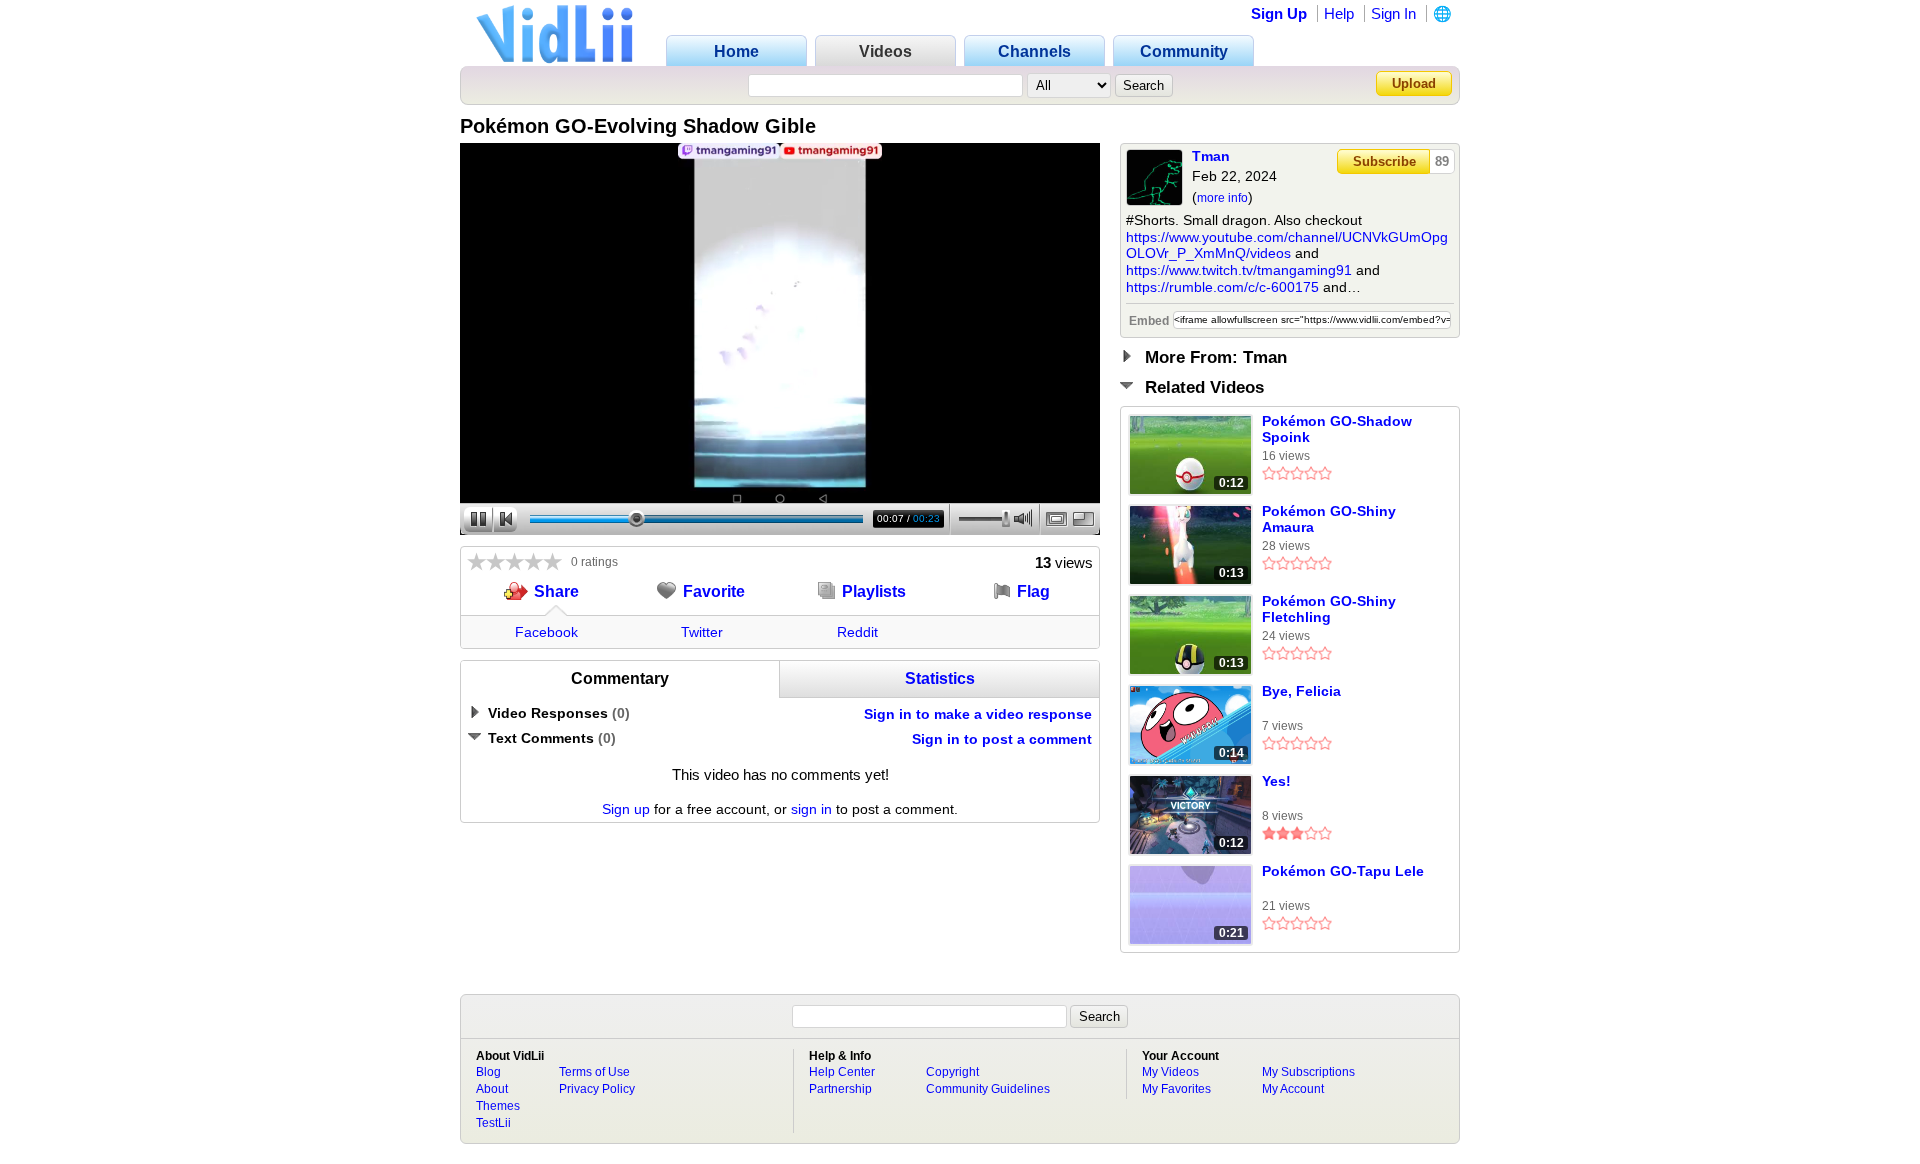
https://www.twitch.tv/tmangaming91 (1239, 270)
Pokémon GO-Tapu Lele (1343, 871)
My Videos (1170, 1072)
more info (1222, 198)
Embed (1149, 321)
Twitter (702, 632)
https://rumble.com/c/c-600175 (1222, 287)
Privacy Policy (597, 1089)
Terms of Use (594, 1072)
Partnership (840, 1089)
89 (1442, 161)
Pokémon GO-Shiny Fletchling (1329, 609)
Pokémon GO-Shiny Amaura (1329, 519)
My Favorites (1176, 1089)
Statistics (940, 678)
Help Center (842, 1072)
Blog (488, 1072)
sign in (811, 809)
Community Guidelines (988, 1089)
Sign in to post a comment (1002, 739)
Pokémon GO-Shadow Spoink (1337, 429)
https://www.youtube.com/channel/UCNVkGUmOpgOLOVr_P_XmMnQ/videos (1287, 245)
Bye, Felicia (1301, 691)
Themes (498, 1106)
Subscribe (1384, 161)
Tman (1211, 156)
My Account (1293, 1089)
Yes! (1276, 781)
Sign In (1393, 13)
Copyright (952, 1072)
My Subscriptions (1308, 1072)
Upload (1414, 83)
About (492, 1089)
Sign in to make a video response (978, 714)
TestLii (493, 1123)
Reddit (857, 632)
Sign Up (1279, 13)
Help (1339, 13)
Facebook (546, 632)
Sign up (626, 809)
